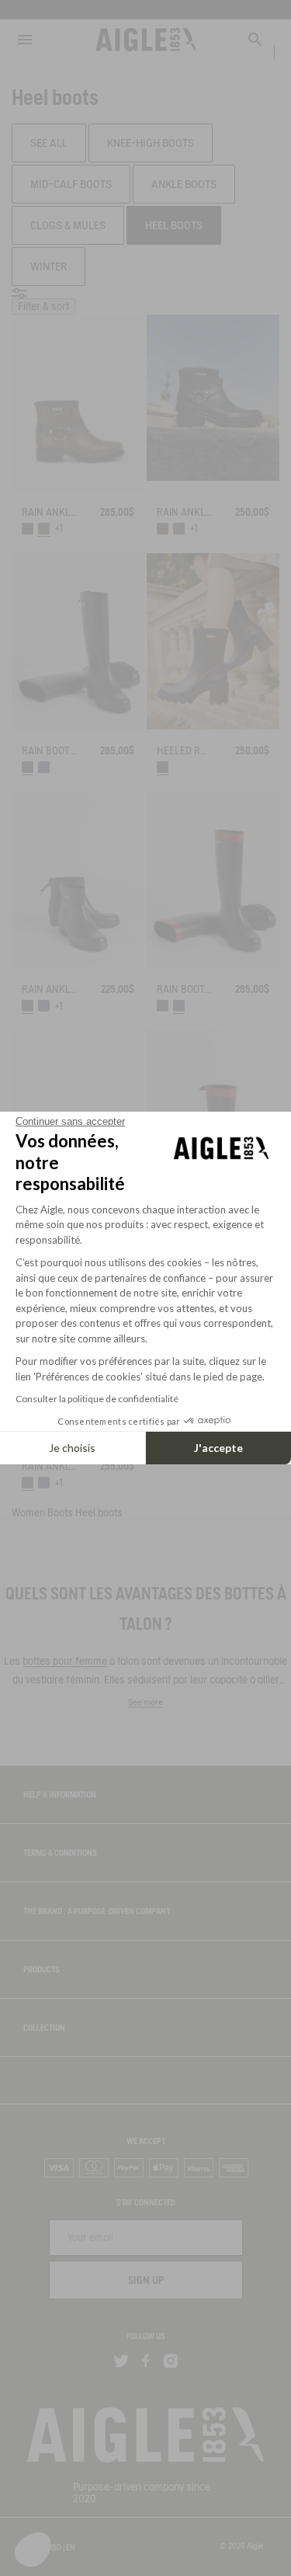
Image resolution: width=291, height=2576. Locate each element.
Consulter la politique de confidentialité (97, 1399)
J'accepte (218, 1448)
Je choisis (72, 1448)
